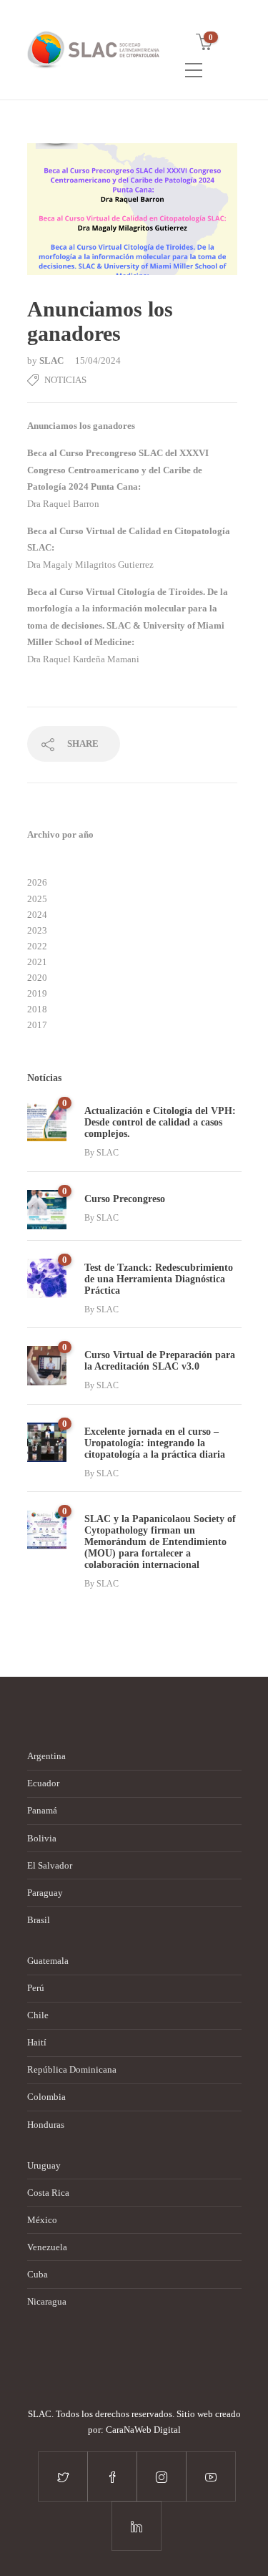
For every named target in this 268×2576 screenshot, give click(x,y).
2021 (37, 962)
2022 (37, 946)
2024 (37, 915)
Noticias (65, 380)
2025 (37, 899)
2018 (37, 1009)
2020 (37, 978)
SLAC (53, 360)
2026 (37, 882)
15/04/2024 (98, 360)
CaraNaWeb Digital (143, 2430)
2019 (37, 993)
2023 (37, 930)
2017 (37, 1025)
